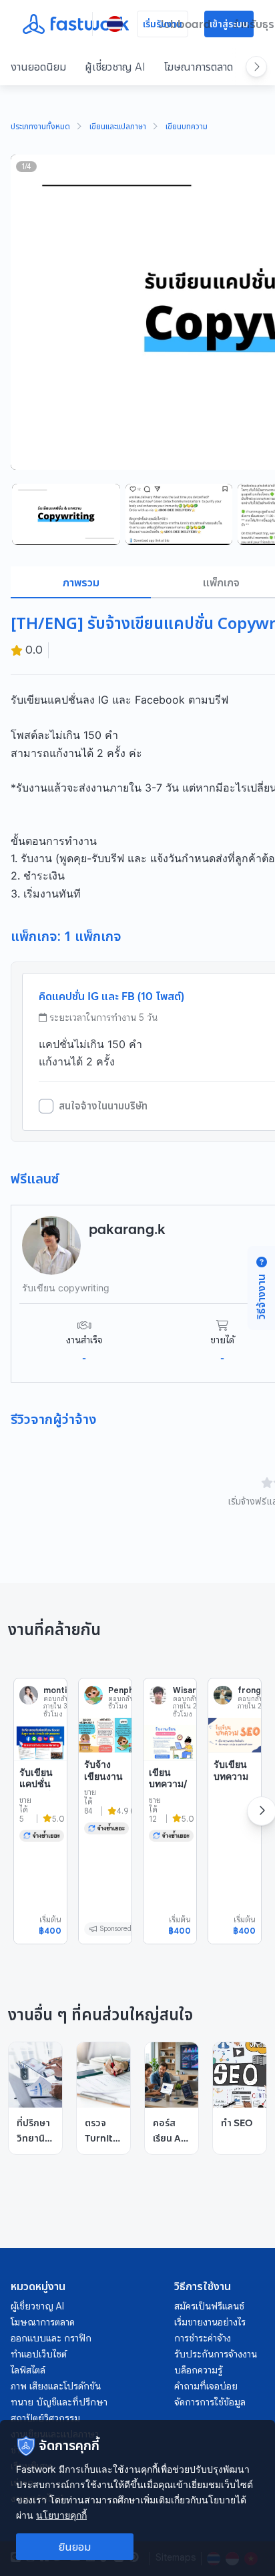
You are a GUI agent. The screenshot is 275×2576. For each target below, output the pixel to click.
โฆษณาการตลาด (199, 67)
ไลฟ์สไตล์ (28, 2370)
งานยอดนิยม (38, 67)
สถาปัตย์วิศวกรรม (45, 2418)
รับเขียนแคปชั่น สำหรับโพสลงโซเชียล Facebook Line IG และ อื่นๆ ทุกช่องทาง (39, 1825)
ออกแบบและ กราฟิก (51, 2338)
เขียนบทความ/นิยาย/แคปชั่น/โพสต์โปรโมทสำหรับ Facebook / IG (169, 1819)
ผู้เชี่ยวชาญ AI (115, 67)
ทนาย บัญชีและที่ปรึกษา (59, 2402)
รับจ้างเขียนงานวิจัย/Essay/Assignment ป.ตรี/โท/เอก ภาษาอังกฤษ (105, 1805)
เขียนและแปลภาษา (118, 127)
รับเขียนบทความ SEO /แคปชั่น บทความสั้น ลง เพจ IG (235, 1799)
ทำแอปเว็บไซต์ (39, 2354)
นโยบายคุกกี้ (61, 2515)
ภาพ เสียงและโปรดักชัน (56, 2386)
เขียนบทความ (187, 127)
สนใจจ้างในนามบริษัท (103, 1106)
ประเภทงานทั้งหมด (40, 127)
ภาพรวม (81, 582)
